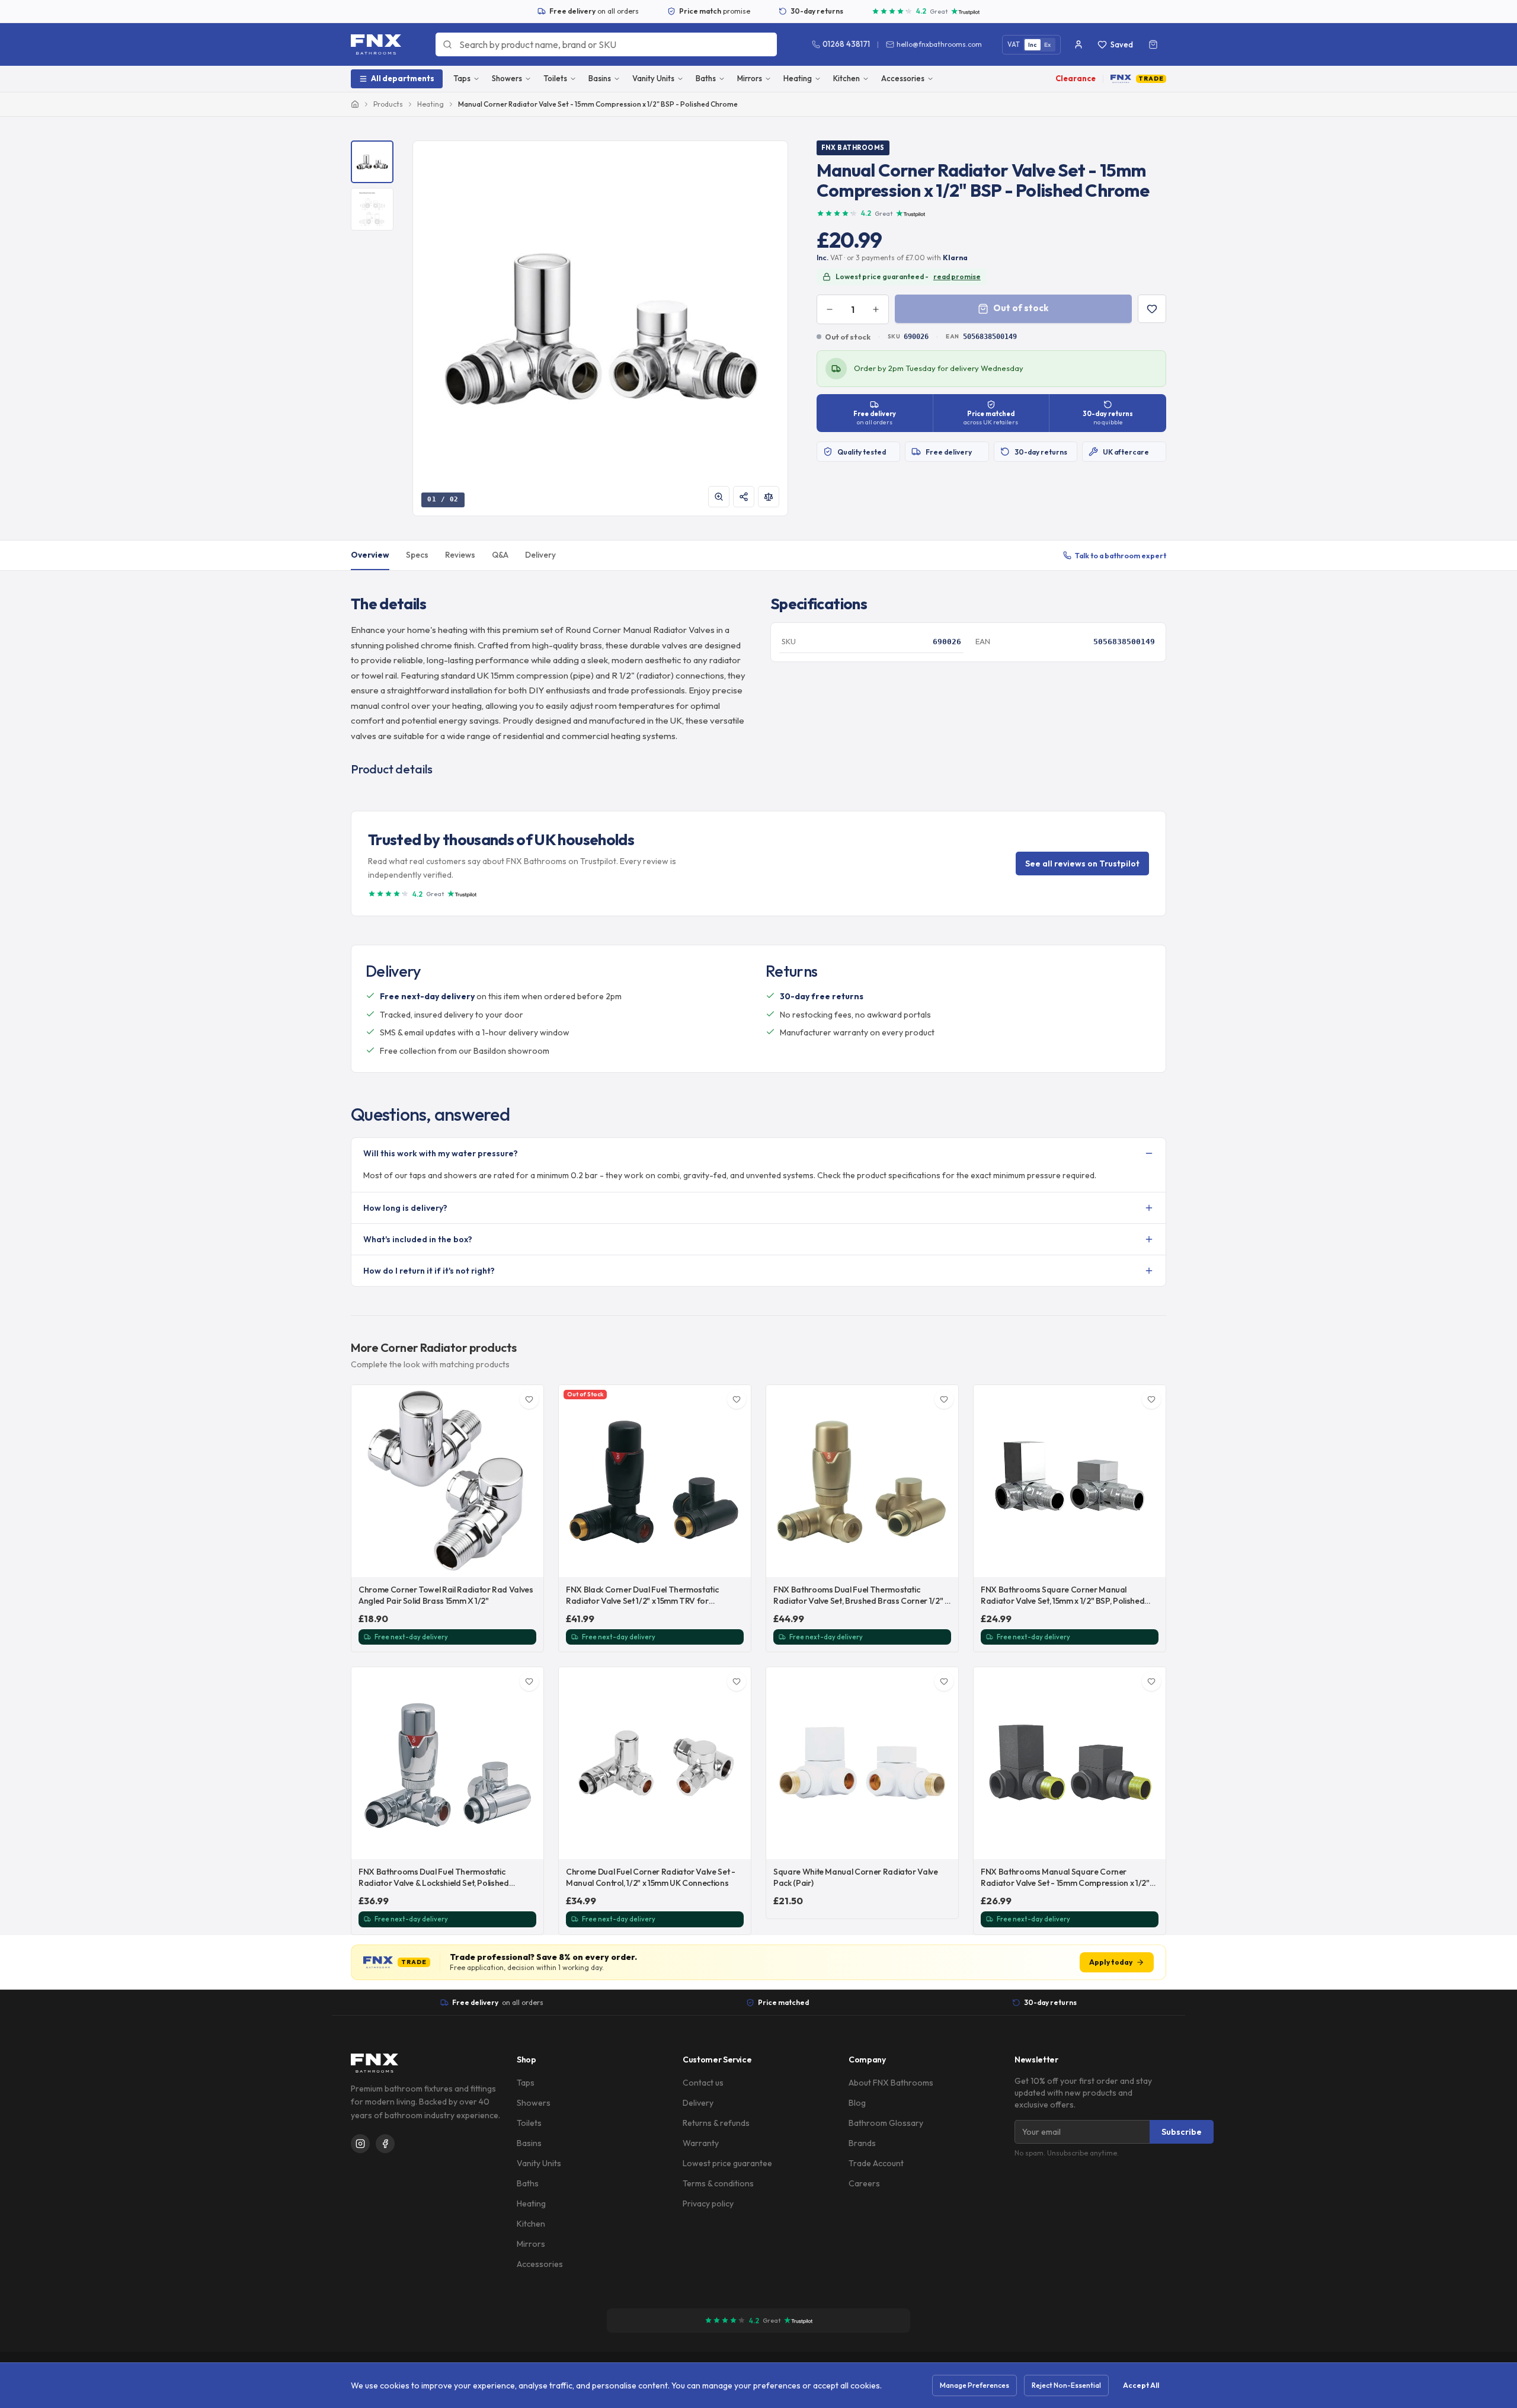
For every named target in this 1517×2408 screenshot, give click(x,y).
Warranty (701, 2143)
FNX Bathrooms (853, 148)
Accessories (903, 78)
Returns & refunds (716, 2123)
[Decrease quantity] (830, 309)
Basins (600, 78)
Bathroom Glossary (886, 2123)
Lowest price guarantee (727, 2163)
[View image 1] (372, 162)
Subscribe (1182, 2132)
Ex (1048, 45)
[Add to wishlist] (1152, 309)
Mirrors (750, 78)
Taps (462, 78)
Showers (507, 78)
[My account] (1078, 44)
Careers (864, 2183)
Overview (370, 555)
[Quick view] (528, 1562)
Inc (1033, 45)
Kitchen (846, 78)
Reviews (460, 555)
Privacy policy (708, 2204)
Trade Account (876, 2163)
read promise (957, 276)
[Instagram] (360, 2144)
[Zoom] (719, 497)
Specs (417, 555)
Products (388, 104)
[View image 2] (372, 209)
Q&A (500, 555)
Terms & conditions (718, 2183)
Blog (857, 2103)
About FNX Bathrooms (891, 2083)
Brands (862, 2143)
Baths (706, 78)
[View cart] (1153, 44)
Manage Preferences (974, 2385)
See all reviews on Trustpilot (1082, 864)
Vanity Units (653, 78)
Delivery (540, 555)
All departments (403, 78)
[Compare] (769, 497)
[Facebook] (385, 2144)
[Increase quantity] (876, 309)
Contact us (703, 2083)
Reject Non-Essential (1066, 2385)
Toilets (555, 78)
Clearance (1076, 78)
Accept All (1141, 2385)
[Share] (744, 497)
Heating (798, 78)
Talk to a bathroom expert (1121, 555)
